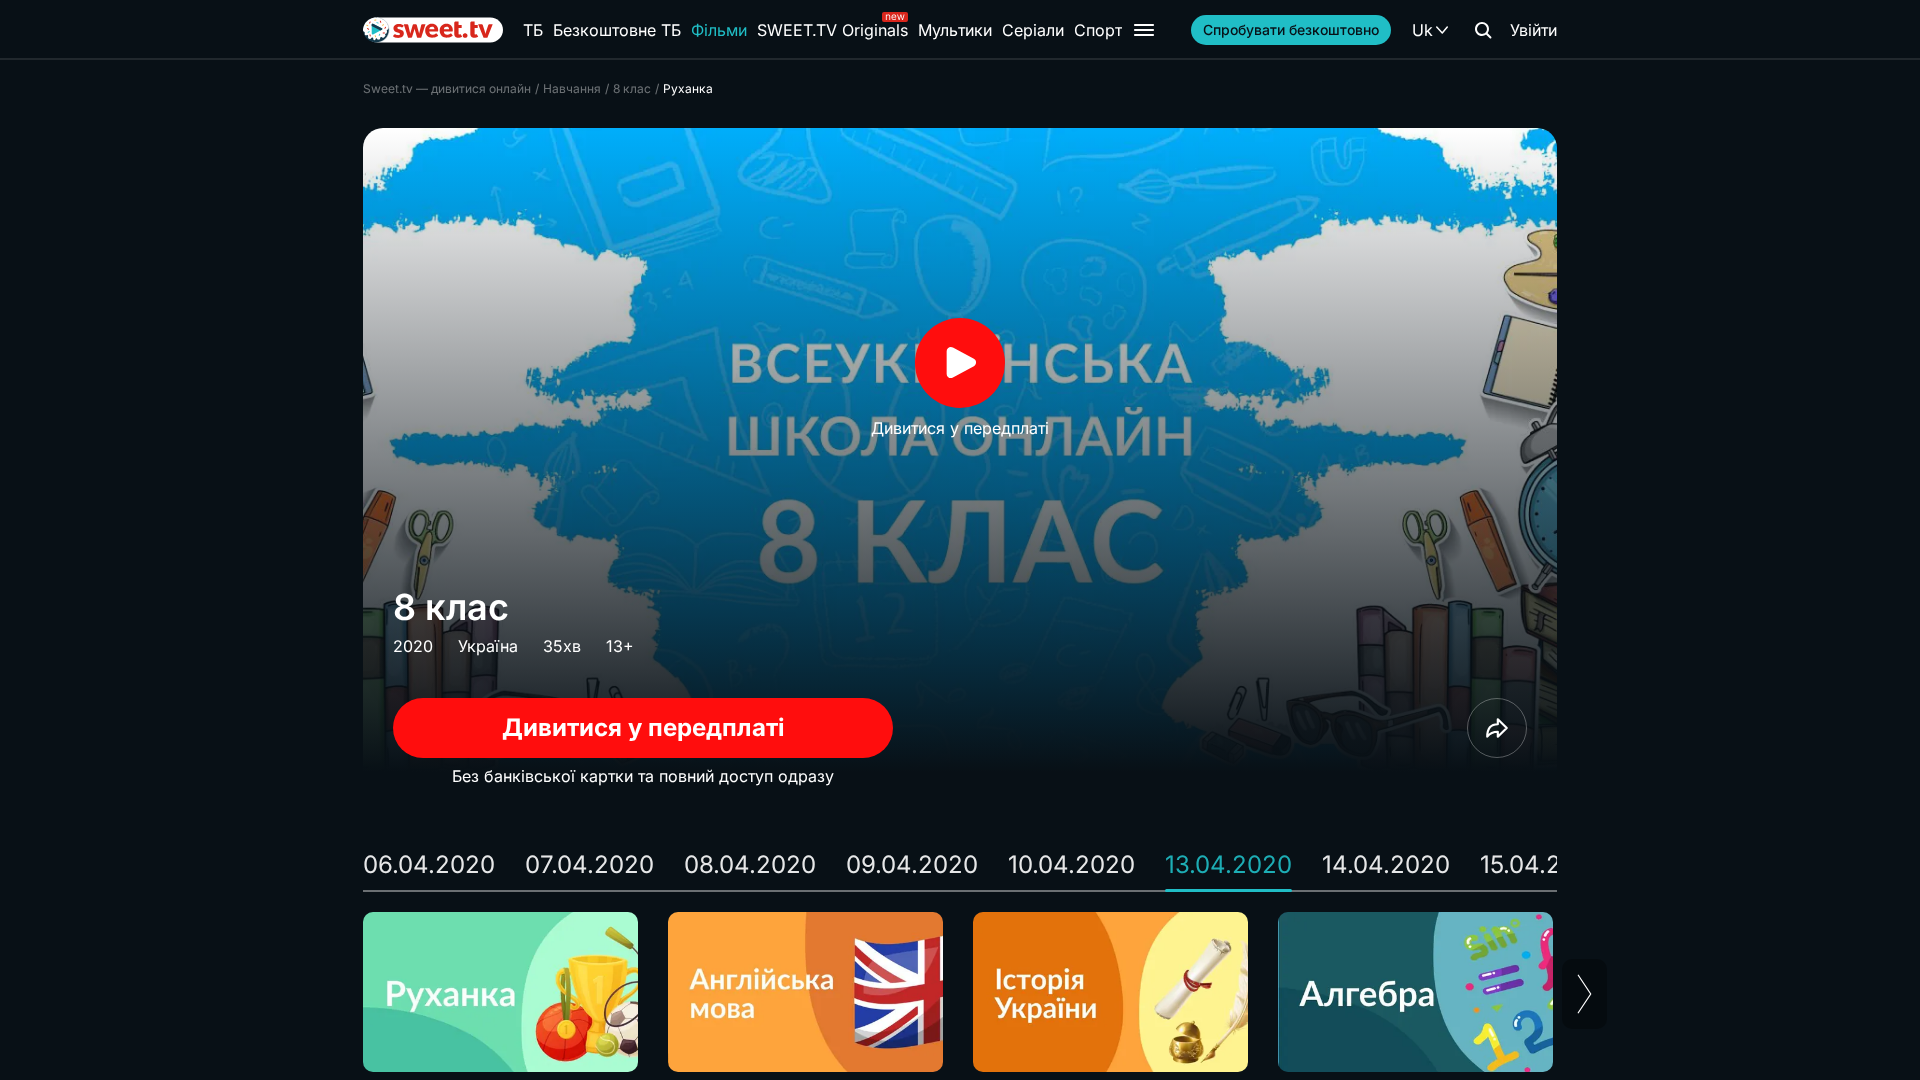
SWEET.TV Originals (832, 30)
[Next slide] (1584, 994)
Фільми (719, 30)
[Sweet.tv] (433, 30)
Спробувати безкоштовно (1291, 29)
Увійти (1533, 30)
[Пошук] (1483, 30)
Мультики (955, 30)
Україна (488, 646)
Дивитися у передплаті (643, 727)
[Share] (1497, 728)
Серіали (1033, 30)
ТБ (533, 30)
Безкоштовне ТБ (617, 30)
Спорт (1098, 30)
